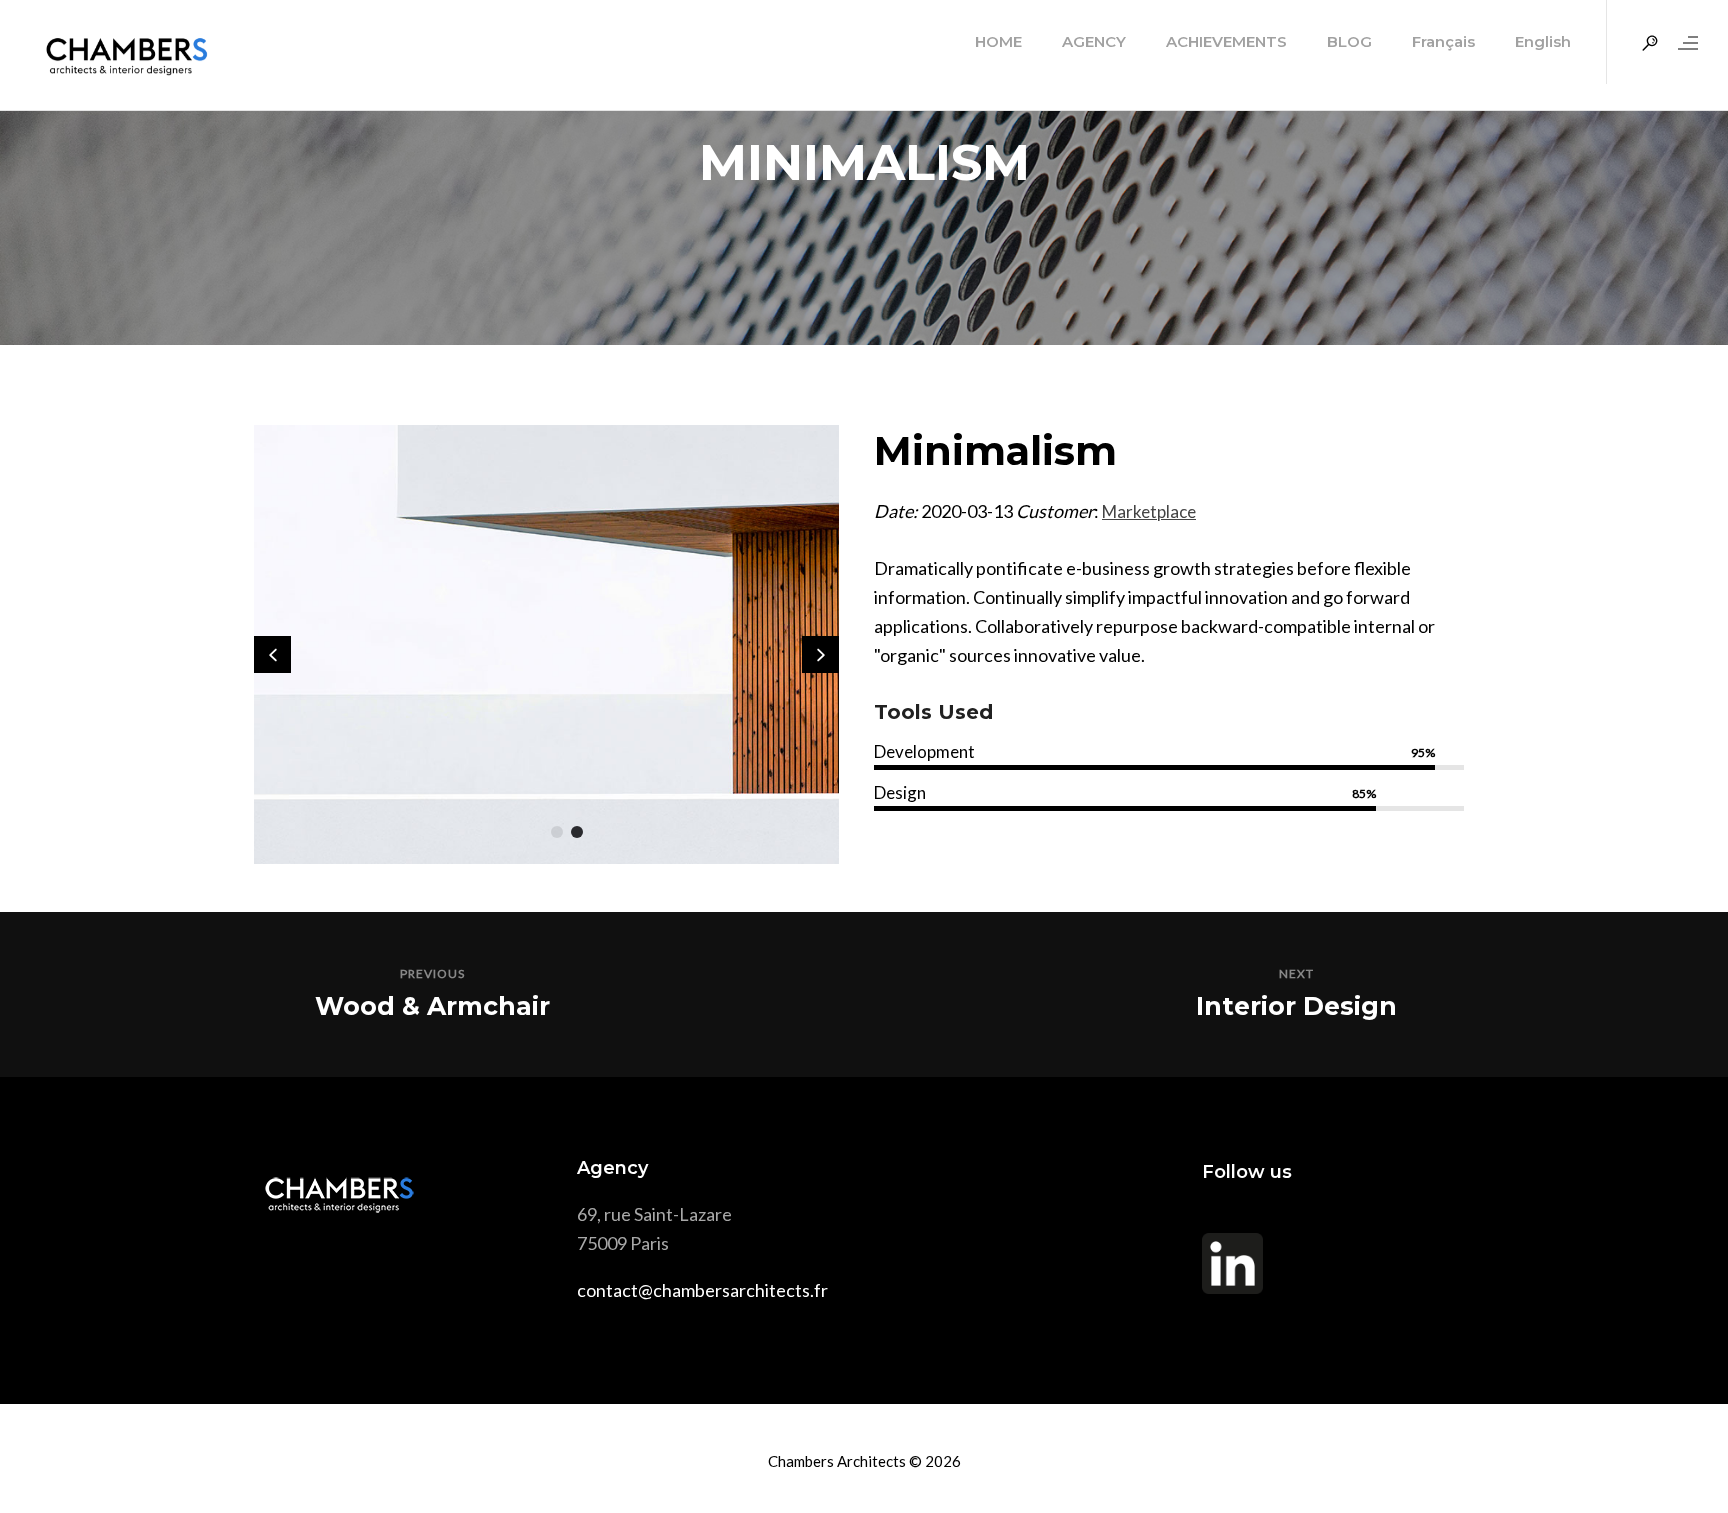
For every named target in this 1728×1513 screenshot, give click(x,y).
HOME (998, 41)
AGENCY (1094, 41)
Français (1443, 41)
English (1543, 41)
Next (1296, 973)
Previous (432, 973)
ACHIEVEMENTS (1226, 41)
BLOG (1349, 41)
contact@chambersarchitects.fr (702, 1290)
